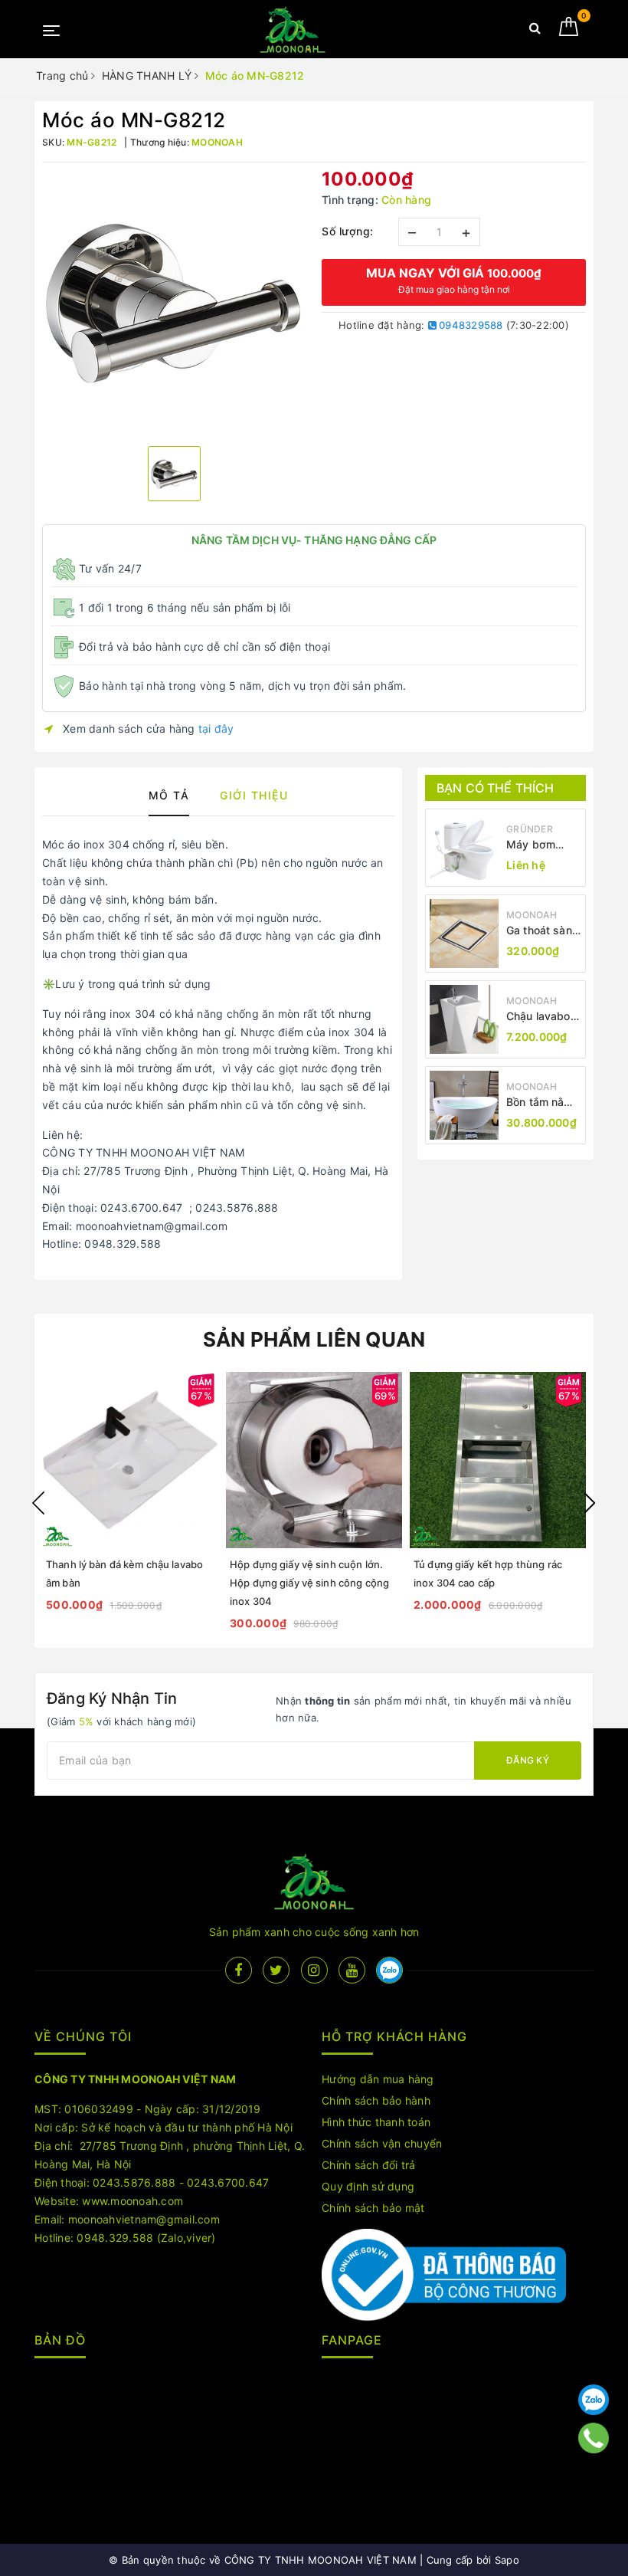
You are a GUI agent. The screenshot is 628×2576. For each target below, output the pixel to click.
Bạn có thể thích (496, 788)
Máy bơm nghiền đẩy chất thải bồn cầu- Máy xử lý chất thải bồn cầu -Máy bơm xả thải (542, 845)
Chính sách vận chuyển (382, 2143)
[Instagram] (314, 1970)
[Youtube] (352, 1970)
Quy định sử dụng (368, 2186)
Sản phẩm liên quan (314, 1339)
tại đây (216, 728)
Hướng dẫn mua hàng (378, 2079)
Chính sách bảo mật (373, 2208)
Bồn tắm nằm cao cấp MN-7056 (540, 1103)
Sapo (507, 2560)
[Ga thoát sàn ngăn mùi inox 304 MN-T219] (464, 934)
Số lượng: (348, 231)
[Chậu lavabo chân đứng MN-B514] (464, 1019)
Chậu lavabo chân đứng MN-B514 (538, 1017)
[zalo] (389, 1970)
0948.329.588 (115, 2238)
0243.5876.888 (134, 2182)
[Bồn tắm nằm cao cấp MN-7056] (464, 1105)
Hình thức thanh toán (376, 2122)
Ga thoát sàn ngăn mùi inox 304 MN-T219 (543, 931)
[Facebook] (239, 1970)
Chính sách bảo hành (376, 2100)
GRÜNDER (530, 829)
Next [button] (590, 1503)
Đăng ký (528, 1760)
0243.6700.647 (228, 2182)
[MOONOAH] (293, 30)
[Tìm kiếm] (535, 31)
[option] (174, 302)
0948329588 (470, 325)
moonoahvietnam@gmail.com (144, 2219)
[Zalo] (594, 2400)
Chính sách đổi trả (369, 2165)
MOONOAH (532, 915)
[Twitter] (276, 1970)
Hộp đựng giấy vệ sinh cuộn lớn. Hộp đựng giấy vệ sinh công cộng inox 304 (309, 1583)
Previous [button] (38, 1503)
